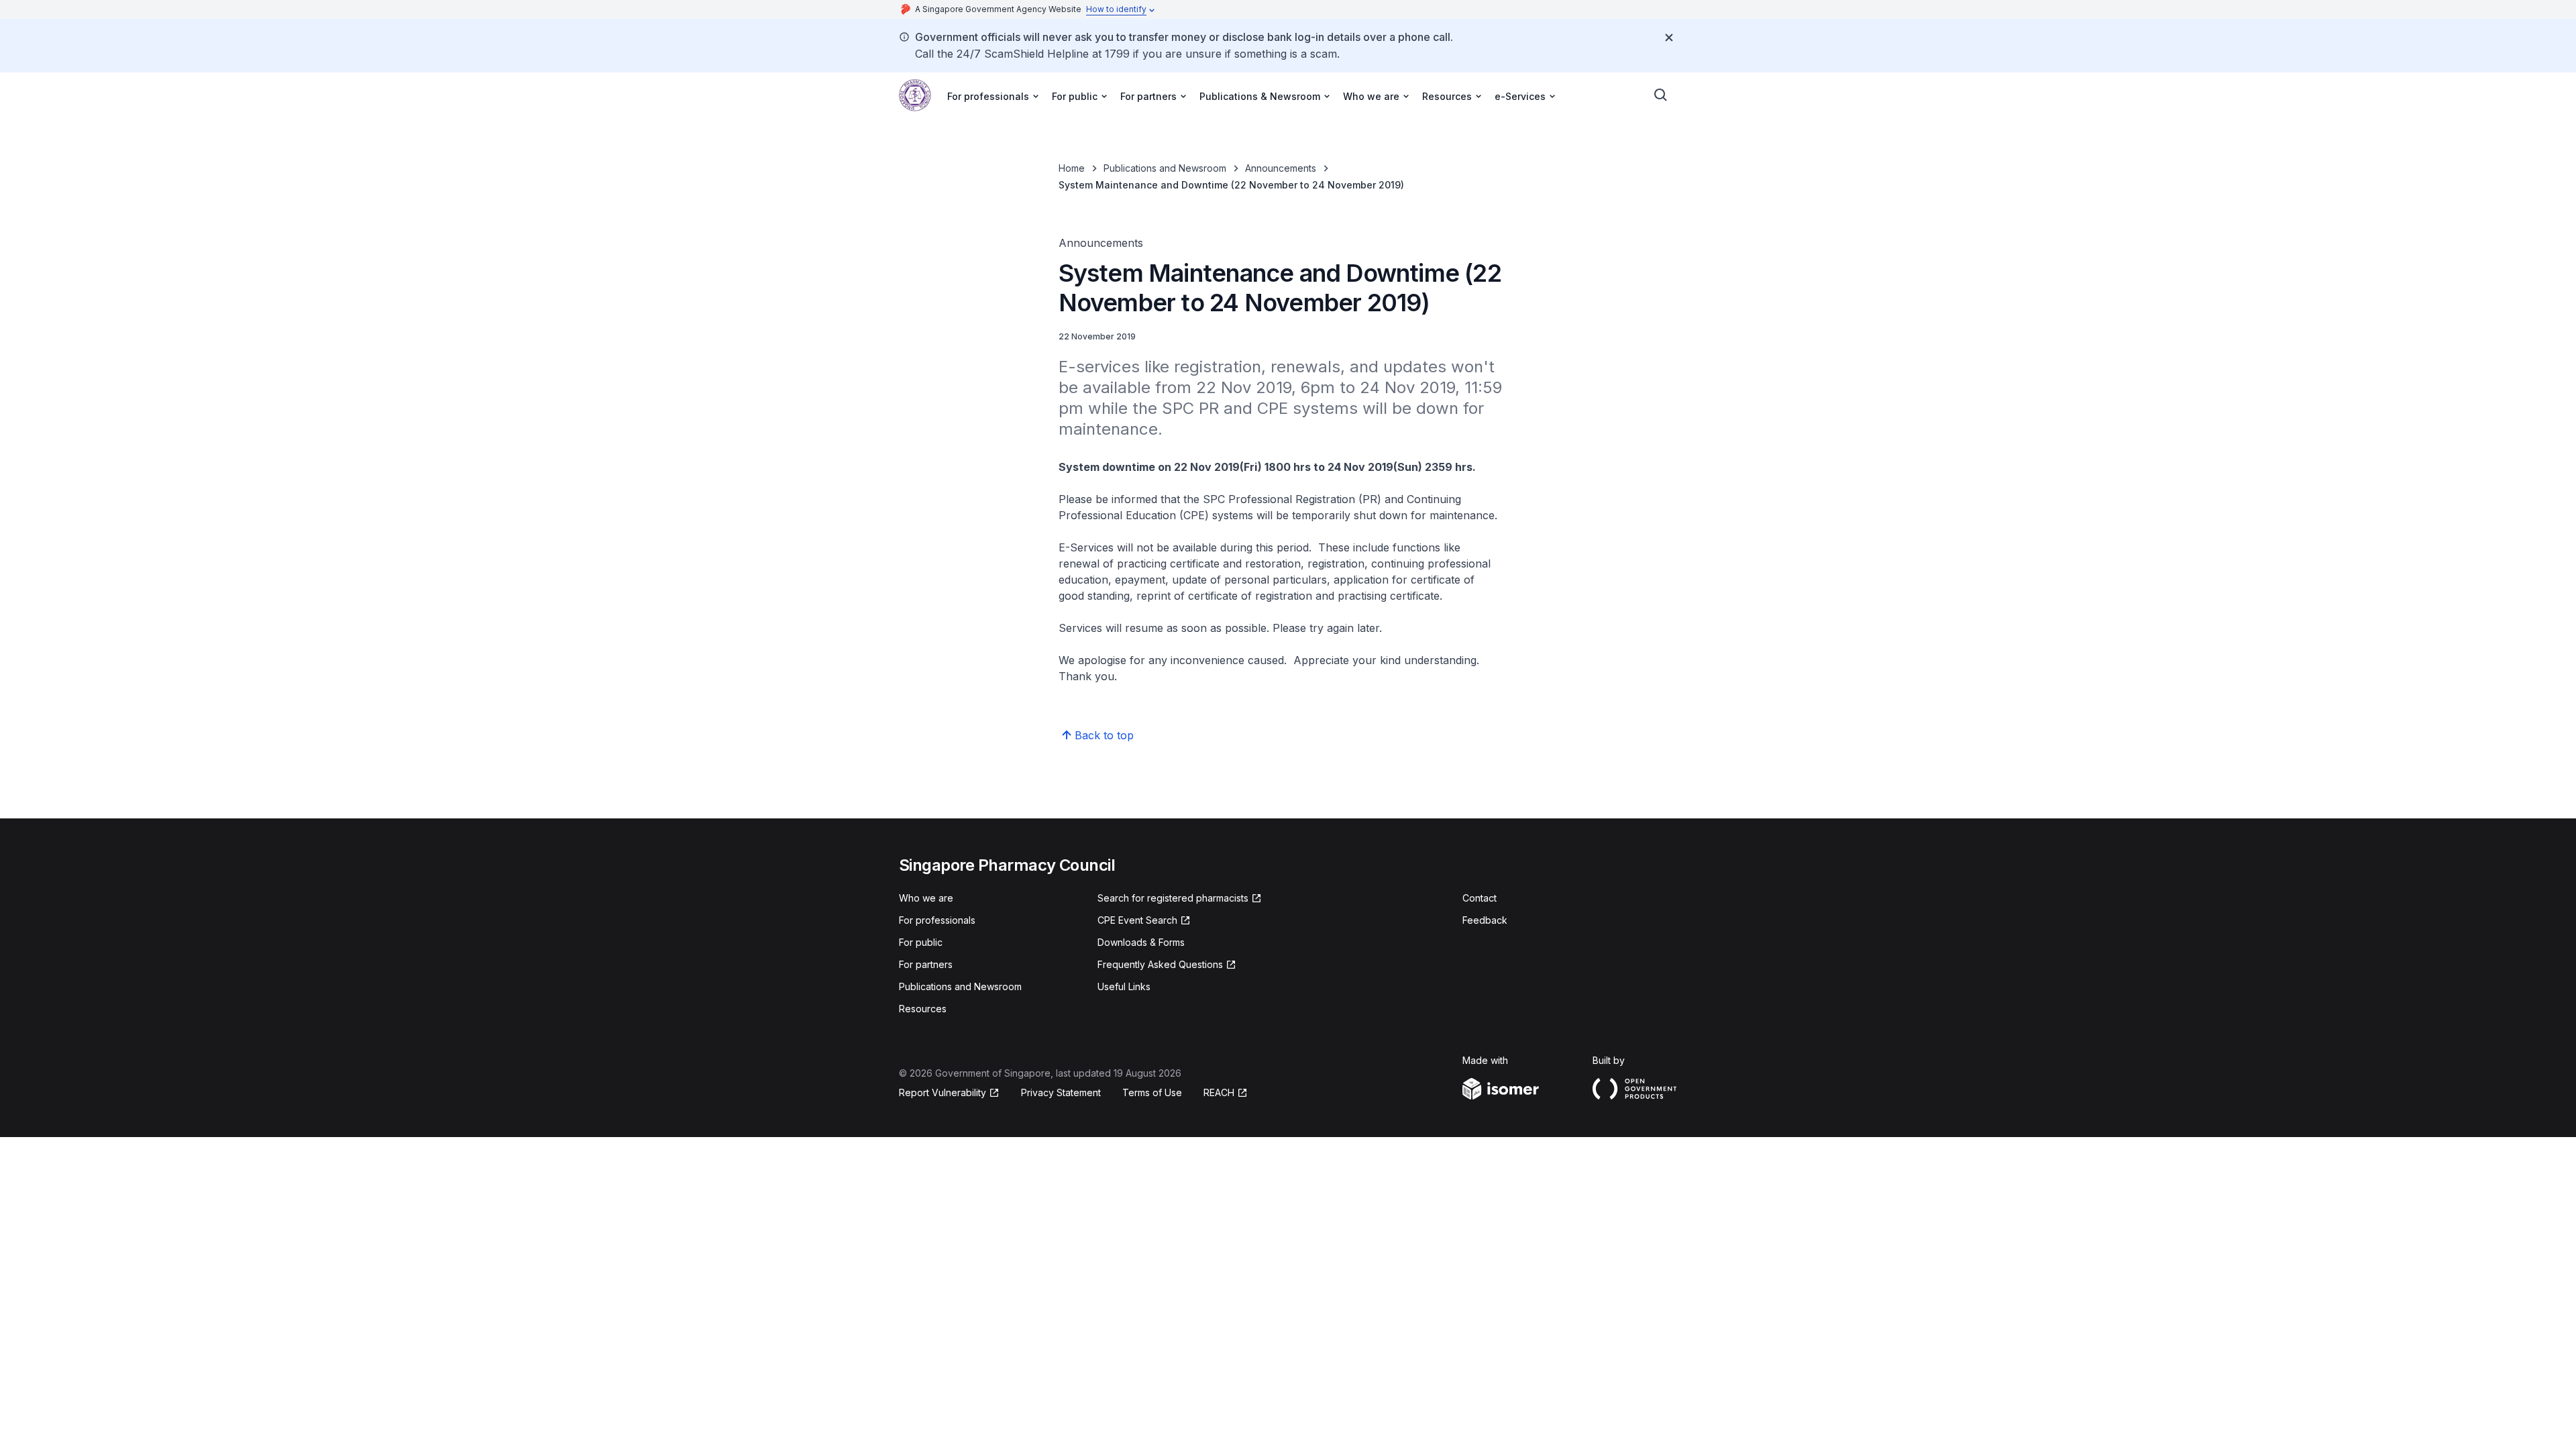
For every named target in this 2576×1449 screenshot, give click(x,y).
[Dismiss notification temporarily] (1669, 38)
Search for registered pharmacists (1173, 898)
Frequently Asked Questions (1160, 964)
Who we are (926, 898)
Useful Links (1124, 986)
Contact (1480, 898)
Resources (923, 1009)
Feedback (1485, 920)
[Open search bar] (1661, 95)
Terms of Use (1152, 1092)
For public (921, 942)
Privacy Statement (1061, 1092)
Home (1072, 168)
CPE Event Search (1137, 920)
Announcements (1281, 168)
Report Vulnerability (943, 1092)
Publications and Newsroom (1165, 168)
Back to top (1104, 735)
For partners (926, 964)
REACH (1219, 1092)
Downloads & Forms (1141, 942)
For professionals (937, 920)
